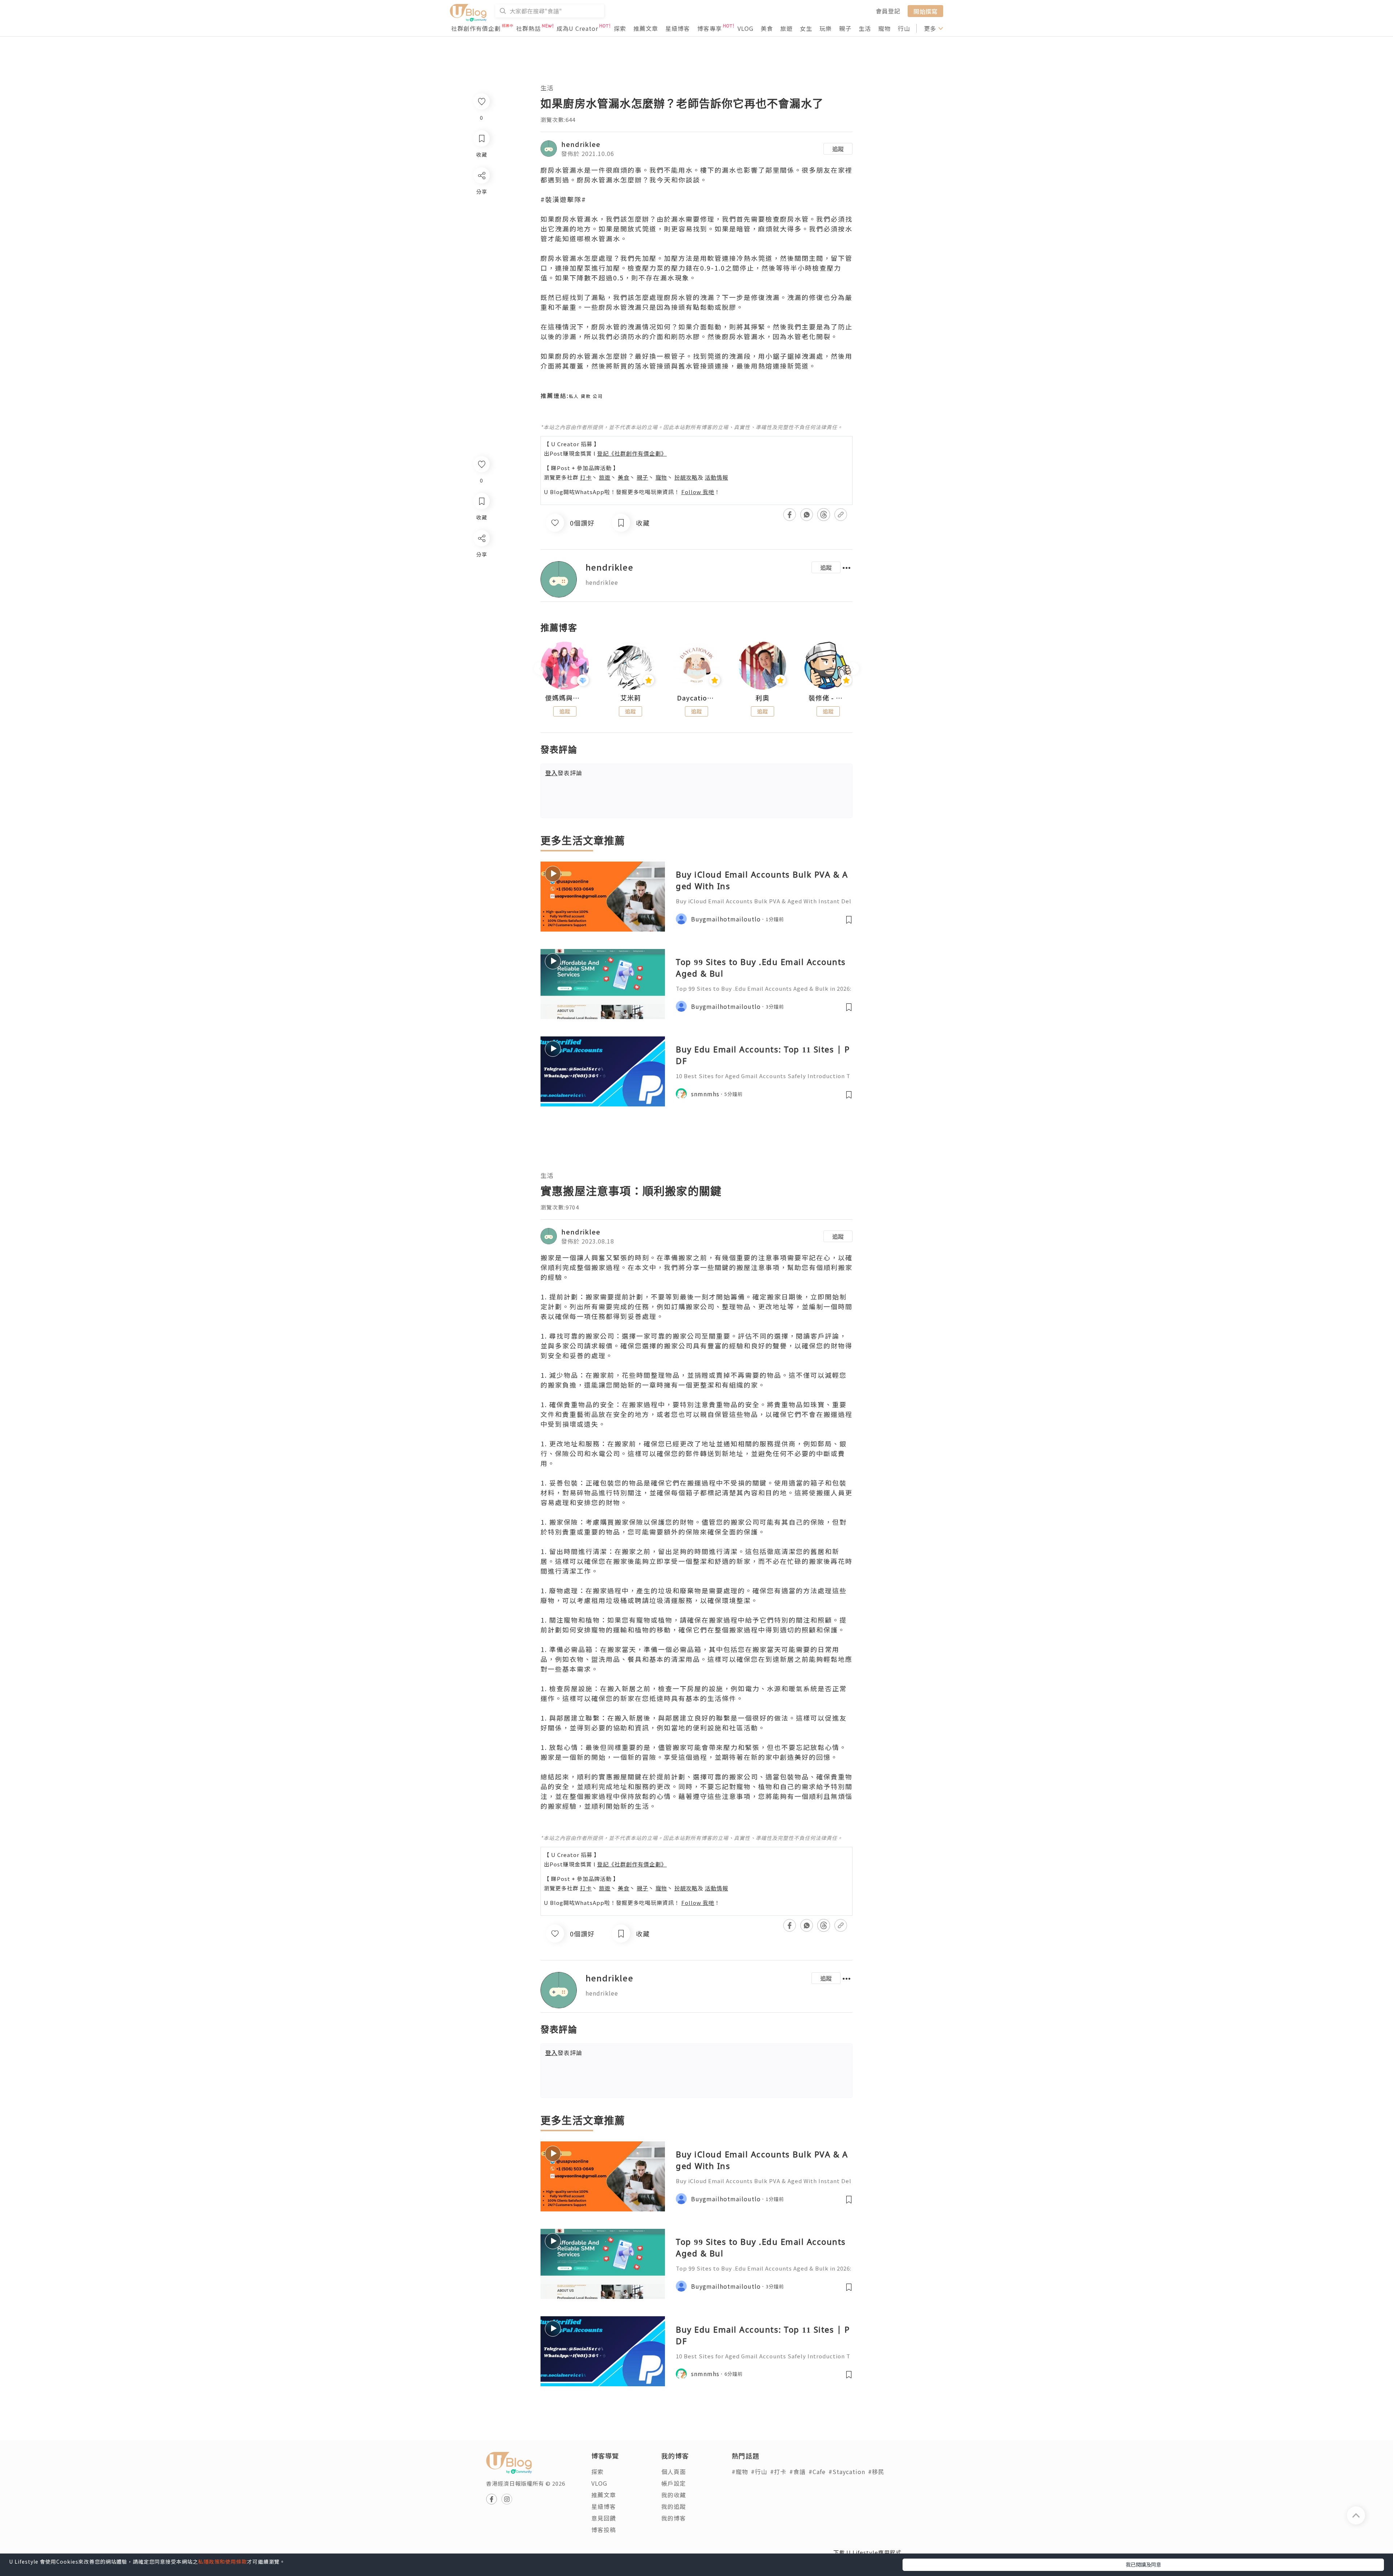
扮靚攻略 (686, 477)
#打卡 (778, 2472)
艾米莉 (631, 698)
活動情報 (716, 477)
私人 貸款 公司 (586, 396)
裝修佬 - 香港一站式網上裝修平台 (828, 698)
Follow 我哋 (698, 492)
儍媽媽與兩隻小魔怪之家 (565, 698)
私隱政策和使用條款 (223, 2561)
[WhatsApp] (481, 578)
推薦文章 (646, 28)
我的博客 (674, 2518)
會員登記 (888, 11)
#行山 (759, 2472)
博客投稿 (604, 2530)
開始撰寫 (925, 11)
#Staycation (847, 2472)
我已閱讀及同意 (1143, 2564)
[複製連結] (481, 619)
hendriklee (581, 144)
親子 (845, 28)
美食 (767, 28)
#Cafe (817, 2472)
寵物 (884, 28)
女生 (806, 28)
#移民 (876, 2472)
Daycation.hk (696, 698)
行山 (904, 28)
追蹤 (838, 149)
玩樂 (826, 28)
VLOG (745, 28)
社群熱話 (529, 28)
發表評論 (564, 773)
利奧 (763, 698)
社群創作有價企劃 (476, 28)
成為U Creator (577, 28)
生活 (865, 28)
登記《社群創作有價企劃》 (632, 453)
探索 (620, 28)
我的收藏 (674, 2495)
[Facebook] (481, 557)
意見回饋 (604, 2518)
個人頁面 (674, 2472)
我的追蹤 (674, 2506)
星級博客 (678, 28)
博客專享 (710, 28)
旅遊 (786, 28)
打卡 (586, 477)
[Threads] (481, 598)
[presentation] (540, 669)
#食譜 (798, 2472)
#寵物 (740, 2472)
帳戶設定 (674, 2483)
